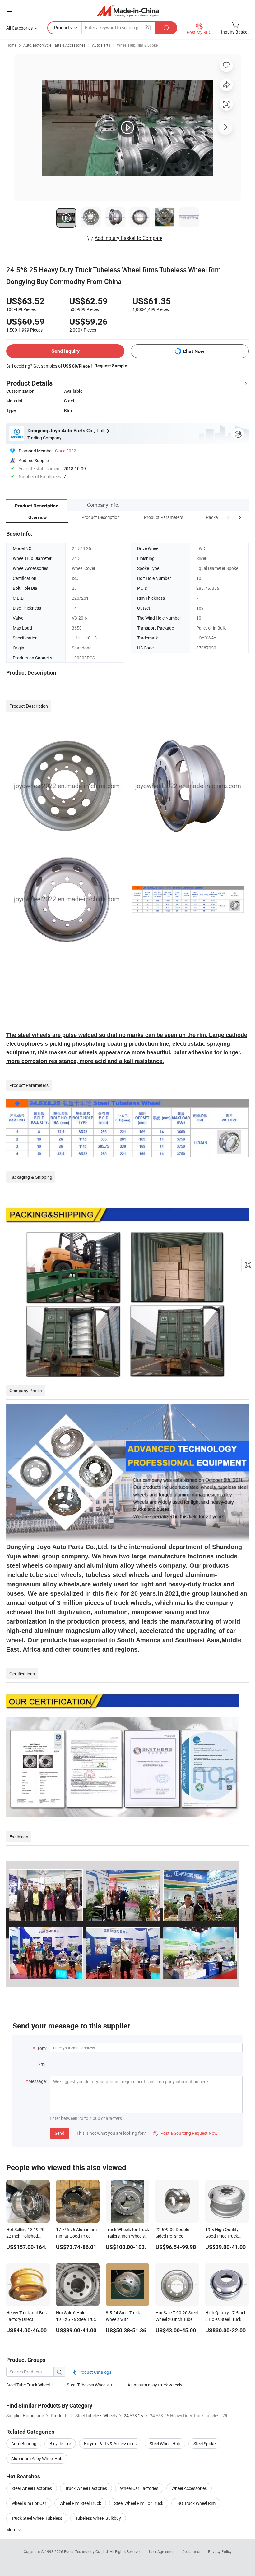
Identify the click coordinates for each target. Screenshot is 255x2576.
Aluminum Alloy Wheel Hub (37, 2458)
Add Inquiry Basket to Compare (128, 238)
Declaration (192, 2551)
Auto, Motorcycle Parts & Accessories (54, 45)
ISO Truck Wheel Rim (196, 2503)
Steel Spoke (204, 2443)
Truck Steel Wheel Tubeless (37, 2518)
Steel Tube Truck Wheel (28, 2385)
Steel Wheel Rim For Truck (139, 2503)
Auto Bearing (24, 2443)
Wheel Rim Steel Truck (80, 2503)
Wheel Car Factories (139, 2488)
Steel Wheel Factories (32, 2488)
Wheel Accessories (189, 2488)
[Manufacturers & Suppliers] (128, 11)
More (12, 2530)
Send (60, 2133)
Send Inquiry (65, 351)
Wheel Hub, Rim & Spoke (137, 45)
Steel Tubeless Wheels (88, 2385)
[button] (228, 517)
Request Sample (111, 366)
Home (11, 45)
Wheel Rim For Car (29, 2503)
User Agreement (162, 2551)
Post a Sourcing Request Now (185, 2133)
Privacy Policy (220, 2551)
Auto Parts (101, 45)
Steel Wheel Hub (165, 2443)
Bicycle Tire (60, 2443)
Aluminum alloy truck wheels (155, 2385)
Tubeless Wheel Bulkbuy (98, 2518)
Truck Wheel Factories (86, 2488)
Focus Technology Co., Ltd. (87, 2551)
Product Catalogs (94, 2372)
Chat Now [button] (194, 351)
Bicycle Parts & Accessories (110, 2443)
